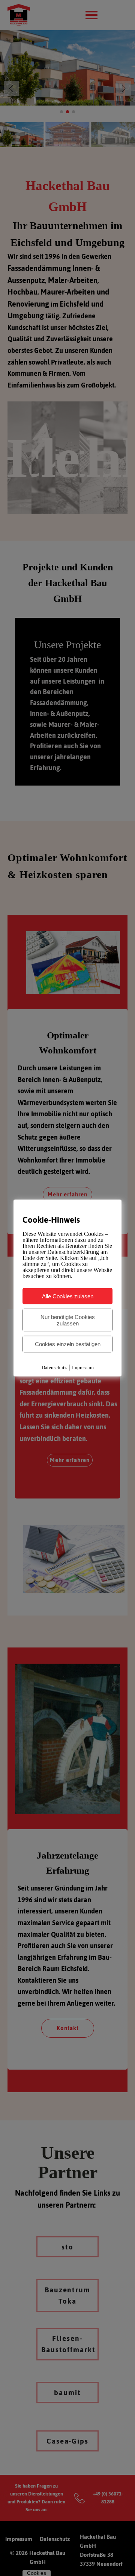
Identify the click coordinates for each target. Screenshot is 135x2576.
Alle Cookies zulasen (68, 1296)
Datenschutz (54, 1367)
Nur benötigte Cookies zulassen (68, 1320)
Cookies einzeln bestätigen (68, 1344)
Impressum (83, 1367)
